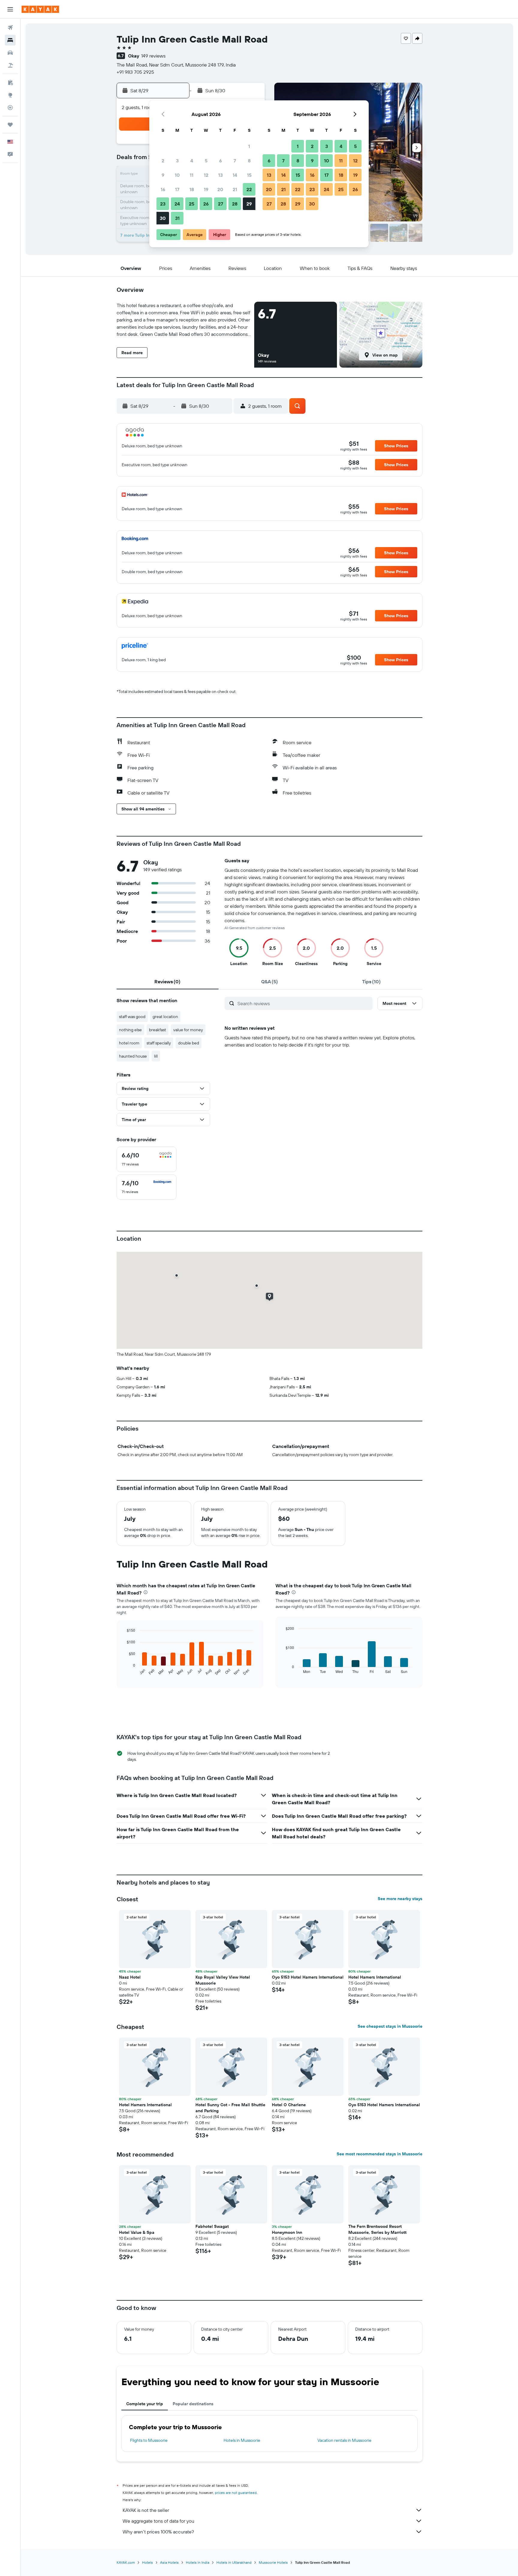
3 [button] (177, 161)
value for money (188, 1030)
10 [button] (177, 175)
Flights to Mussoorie (149, 2440)
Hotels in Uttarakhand (234, 2562)
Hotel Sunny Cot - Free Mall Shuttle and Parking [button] (230, 2108)
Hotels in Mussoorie (242, 2440)
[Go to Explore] (10, 95)
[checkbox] (147, 1159)
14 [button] (235, 175)
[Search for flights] (10, 28)
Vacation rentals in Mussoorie (344, 2440)
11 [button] (192, 175)
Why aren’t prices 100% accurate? (158, 2532)
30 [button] (163, 218)
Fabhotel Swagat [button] (212, 2226)
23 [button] (163, 204)
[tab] (168, 982)
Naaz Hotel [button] (130, 1977)
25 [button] (192, 204)
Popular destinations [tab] (193, 2404)
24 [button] (177, 204)
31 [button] (177, 218)
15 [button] (249, 175)
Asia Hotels (169, 2562)
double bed (189, 1043)
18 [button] (192, 189)
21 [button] (235, 189)
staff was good (132, 1017)
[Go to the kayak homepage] (40, 9)
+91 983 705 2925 (135, 72)
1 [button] (249, 146)
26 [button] (206, 204)
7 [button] (235, 161)
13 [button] (220, 175)
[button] (10, 9)
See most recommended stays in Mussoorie (380, 2154)
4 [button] (192, 161)
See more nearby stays (400, 1899)
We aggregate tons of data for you (158, 2521)
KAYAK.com (126, 2562)
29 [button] (249, 204)
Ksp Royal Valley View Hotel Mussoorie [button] (223, 1980)
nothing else (130, 1030)
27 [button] (220, 204)
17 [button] (177, 189)
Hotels (147, 2562)
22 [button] (249, 189)
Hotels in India (198, 2562)
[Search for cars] (10, 53)
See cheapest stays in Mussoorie (390, 2026)
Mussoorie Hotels (273, 2562)
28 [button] (235, 204)
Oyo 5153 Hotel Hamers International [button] (308, 1977)
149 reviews (153, 56)
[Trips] (10, 125)
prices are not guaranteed (236, 2493)
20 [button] (220, 189)
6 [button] (220, 161)
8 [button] (249, 161)
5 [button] (206, 161)
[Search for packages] (10, 65)
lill (156, 1056)
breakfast (158, 1030)
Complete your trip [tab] (145, 2404)
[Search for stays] (10, 40)
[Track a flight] (10, 108)
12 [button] (206, 175)
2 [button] (163, 161)
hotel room (129, 1043)
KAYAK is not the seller (146, 2510)
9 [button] (163, 175)
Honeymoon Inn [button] (287, 2232)
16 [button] (163, 189)
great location (165, 1017)
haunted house (133, 1056)
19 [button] (206, 189)
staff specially (159, 1043)
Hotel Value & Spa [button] (137, 2232)
